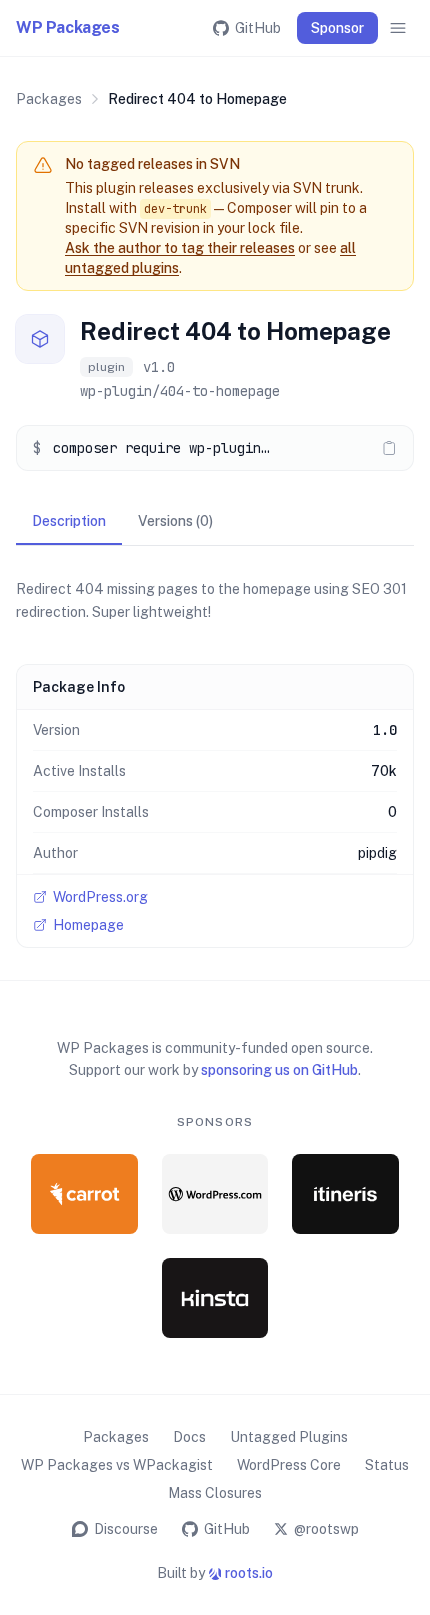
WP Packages (68, 27)
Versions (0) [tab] (175, 521)
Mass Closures (215, 1493)
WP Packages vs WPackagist (117, 1465)
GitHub (258, 28)
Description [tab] (69, 521)
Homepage (88, 925)
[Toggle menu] (398, 28)
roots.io (249, 1573)
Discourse (126, 1529)
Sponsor (337, 28)
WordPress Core (289, 1465)
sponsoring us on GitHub (279, 1070)
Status (387, 1465)
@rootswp (326, 1529)
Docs (189, 1437)
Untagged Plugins (289, 1437)
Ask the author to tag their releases (180, 248)
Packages (49, 99)
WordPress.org (100, 897)
